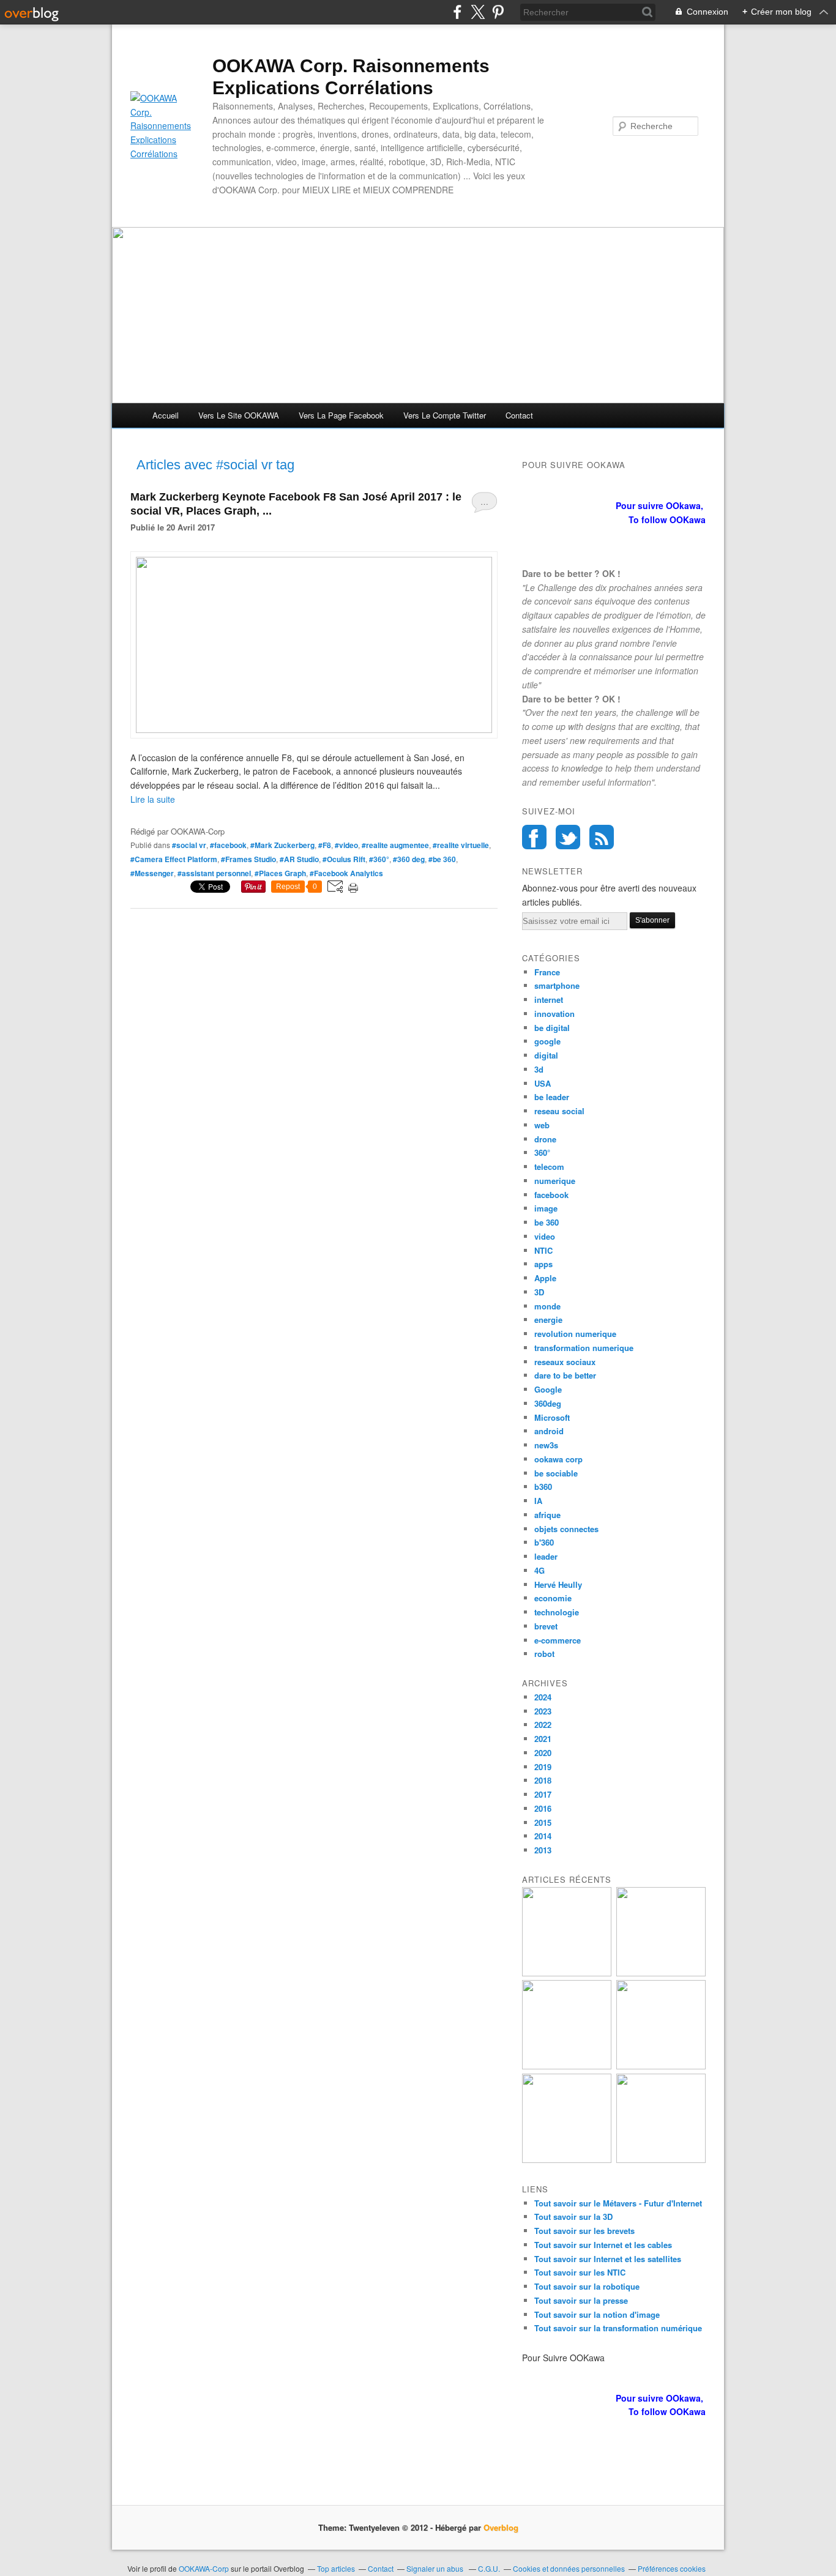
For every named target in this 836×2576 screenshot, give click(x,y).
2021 (543, 1739)
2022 (543, 1725)
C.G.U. (489, 2568)
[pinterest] (498, 12)
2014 (543, 1836)
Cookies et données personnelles (569, 2568)
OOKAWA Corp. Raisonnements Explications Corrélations (351, 77)
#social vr (189, 845)
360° (542, 1152)
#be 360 (442, 859)
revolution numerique (575, 1334)
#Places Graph (280, 873)
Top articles (336, 2568)
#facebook (228, 845)
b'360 (544, 1542)
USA (543, 1083)
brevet (546, 1626)
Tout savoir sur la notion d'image (597, 2314)
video (545, 1236)
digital (546, 1055)
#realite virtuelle (461, 845)
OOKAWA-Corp (204, 2568)
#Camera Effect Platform (174, 859)
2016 (543, 1808)
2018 (543, 1780)
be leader (552, 1097)
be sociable (556, 1473)
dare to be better (565, 1375)
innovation (554, 1014)
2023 (543, 1711)
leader (546, 1556)
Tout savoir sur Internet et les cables (603, 2245)
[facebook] (457, 12)
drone (545, 1139)
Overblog (501, 2527)
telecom (549, 1167)
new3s (546, 1445)
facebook (551, 1195)
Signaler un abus (436, 2568)
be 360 (547, 1222)
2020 (543, 1753)
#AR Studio (299, 859)
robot (544, 1654)
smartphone (557, 985)
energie (548, 1320)
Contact (519, 415)
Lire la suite (153, 799)
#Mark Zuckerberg (282, 845)
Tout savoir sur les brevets (584, 2231)
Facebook (534, 837)
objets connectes (566, 1529)
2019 (543, 1767)
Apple (545, 1278)
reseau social (559, 1111)
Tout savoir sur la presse (581, 2300)
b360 (543, 1487)
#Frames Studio (248, 859)
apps (543, 1264)
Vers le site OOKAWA (239, 415)
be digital (552, 1028)
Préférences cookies (672, 2568)
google (547, 1041)
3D (539, 1292)
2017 (543, 1794)
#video (346, 845)
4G (539, 1570)
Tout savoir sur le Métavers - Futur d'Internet (618, 2203)
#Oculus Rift (344, 859)
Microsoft (552, 1417)
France (547, 972)
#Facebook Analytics (346, 873)
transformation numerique (584, 1348)
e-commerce (558, 1640)
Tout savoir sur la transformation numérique (618, 2328)
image (546, 1208)
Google (548, 1389)
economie (553, 1598)
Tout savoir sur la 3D (573, 2217)
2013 (543, 1850)
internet (549, 1000)
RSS (602, 837)
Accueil (166, 415)
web (542, 1125)
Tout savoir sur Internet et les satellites (608, 2259)
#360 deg (409, 859)
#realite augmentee (395, 845)
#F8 (325, 845)
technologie (557, 1612)
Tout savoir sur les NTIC (580, 2272)
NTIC (543, 1250)
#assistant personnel (214, 873)
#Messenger (152, 873)
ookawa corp (558, 1459)
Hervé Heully (558, 1584)
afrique (547, 1515)
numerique (555, 1181)
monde (547, 1306)
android (549, 1431)
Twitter (568, 837)
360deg (548, 1403)
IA (538, 1501)
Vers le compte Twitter (445, 415)
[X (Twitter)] (478, 12)
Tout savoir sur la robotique (587, 2286)
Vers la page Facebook (341, 415)
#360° (379, 859)
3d (539, 1069)
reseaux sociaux (565, 1362)
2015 (543, 1822)
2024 (543, 1697)
